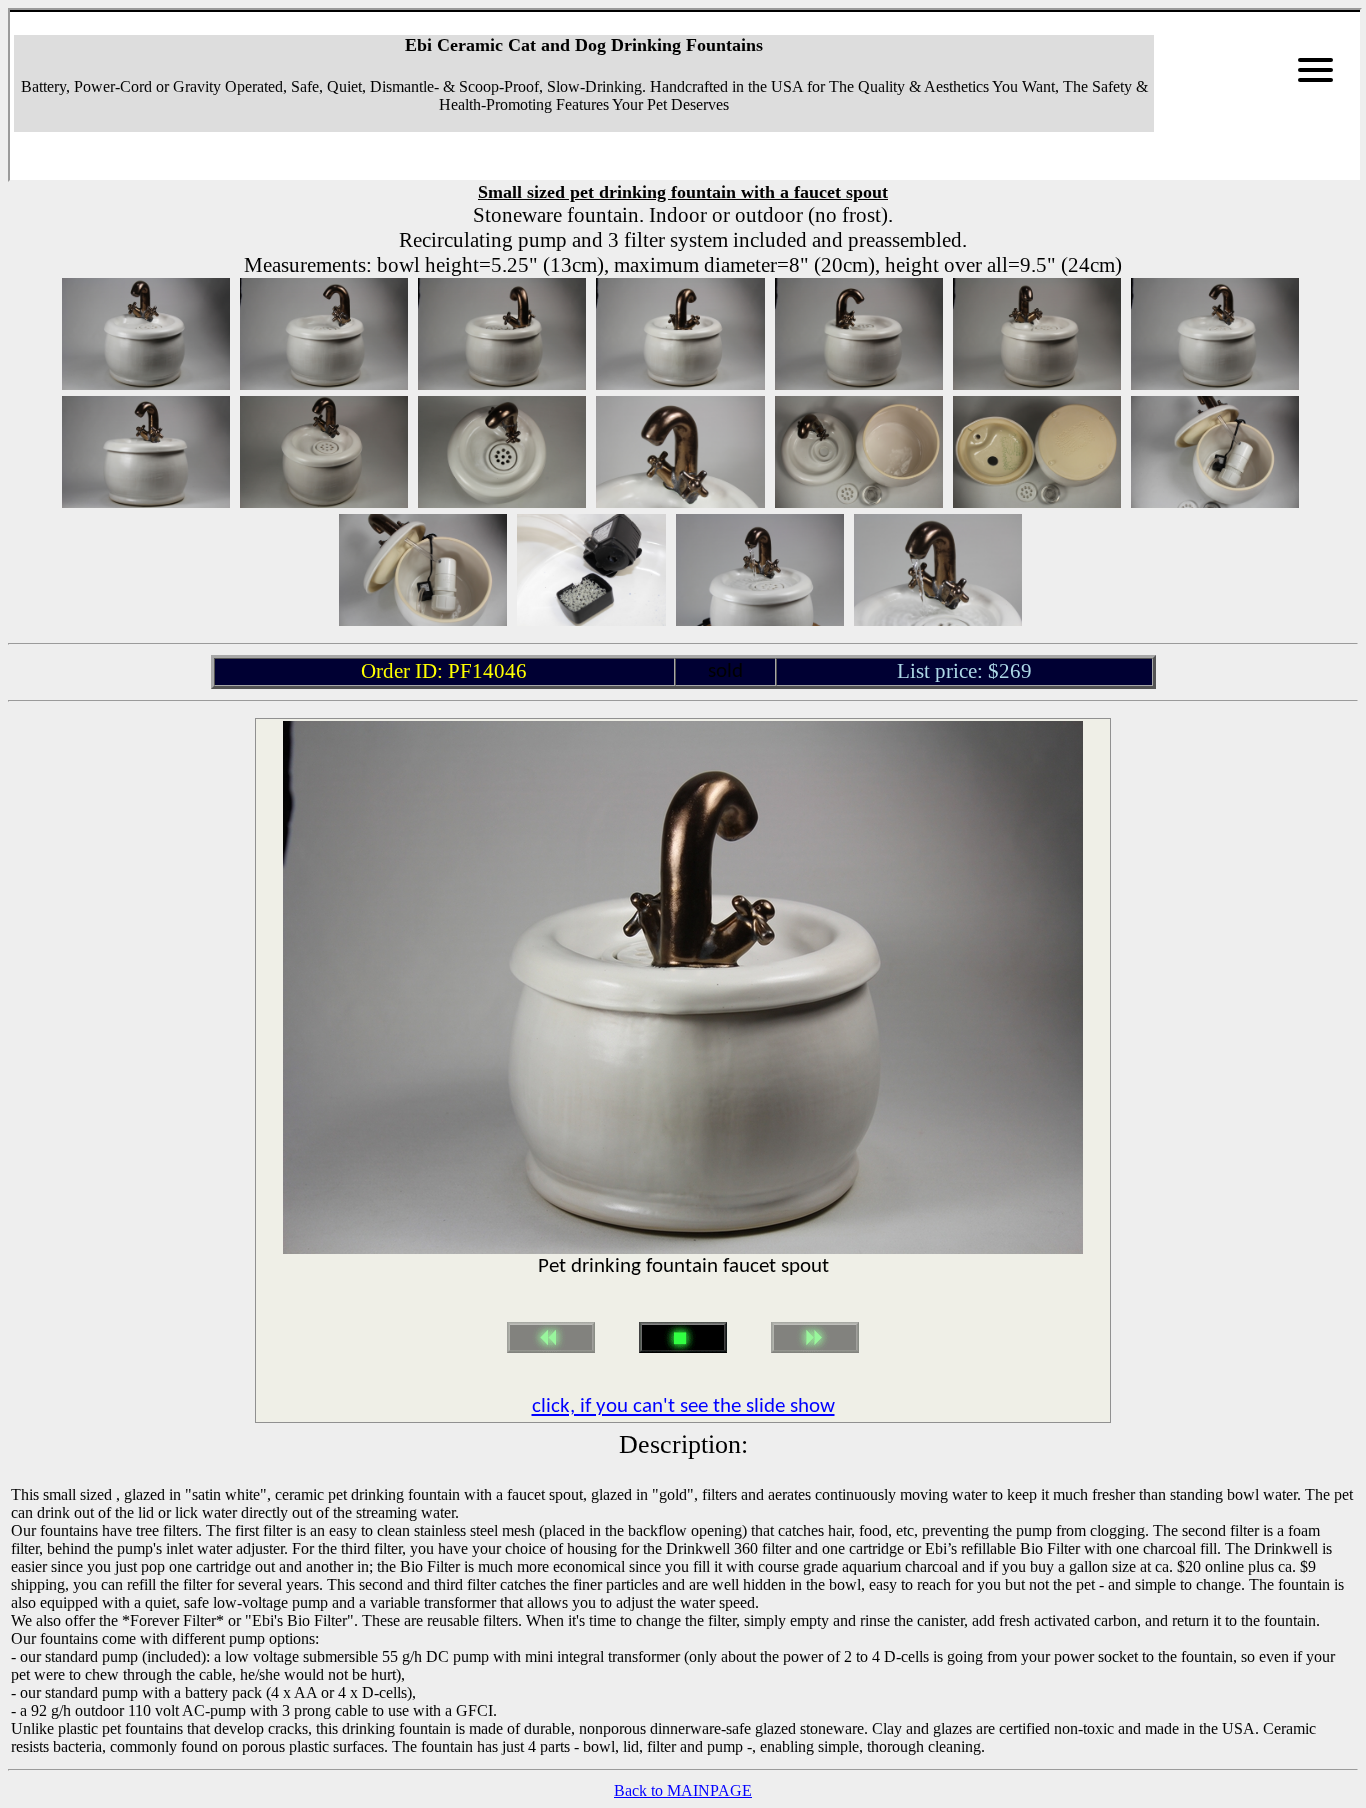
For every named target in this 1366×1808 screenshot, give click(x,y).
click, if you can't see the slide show (683, 1406)
